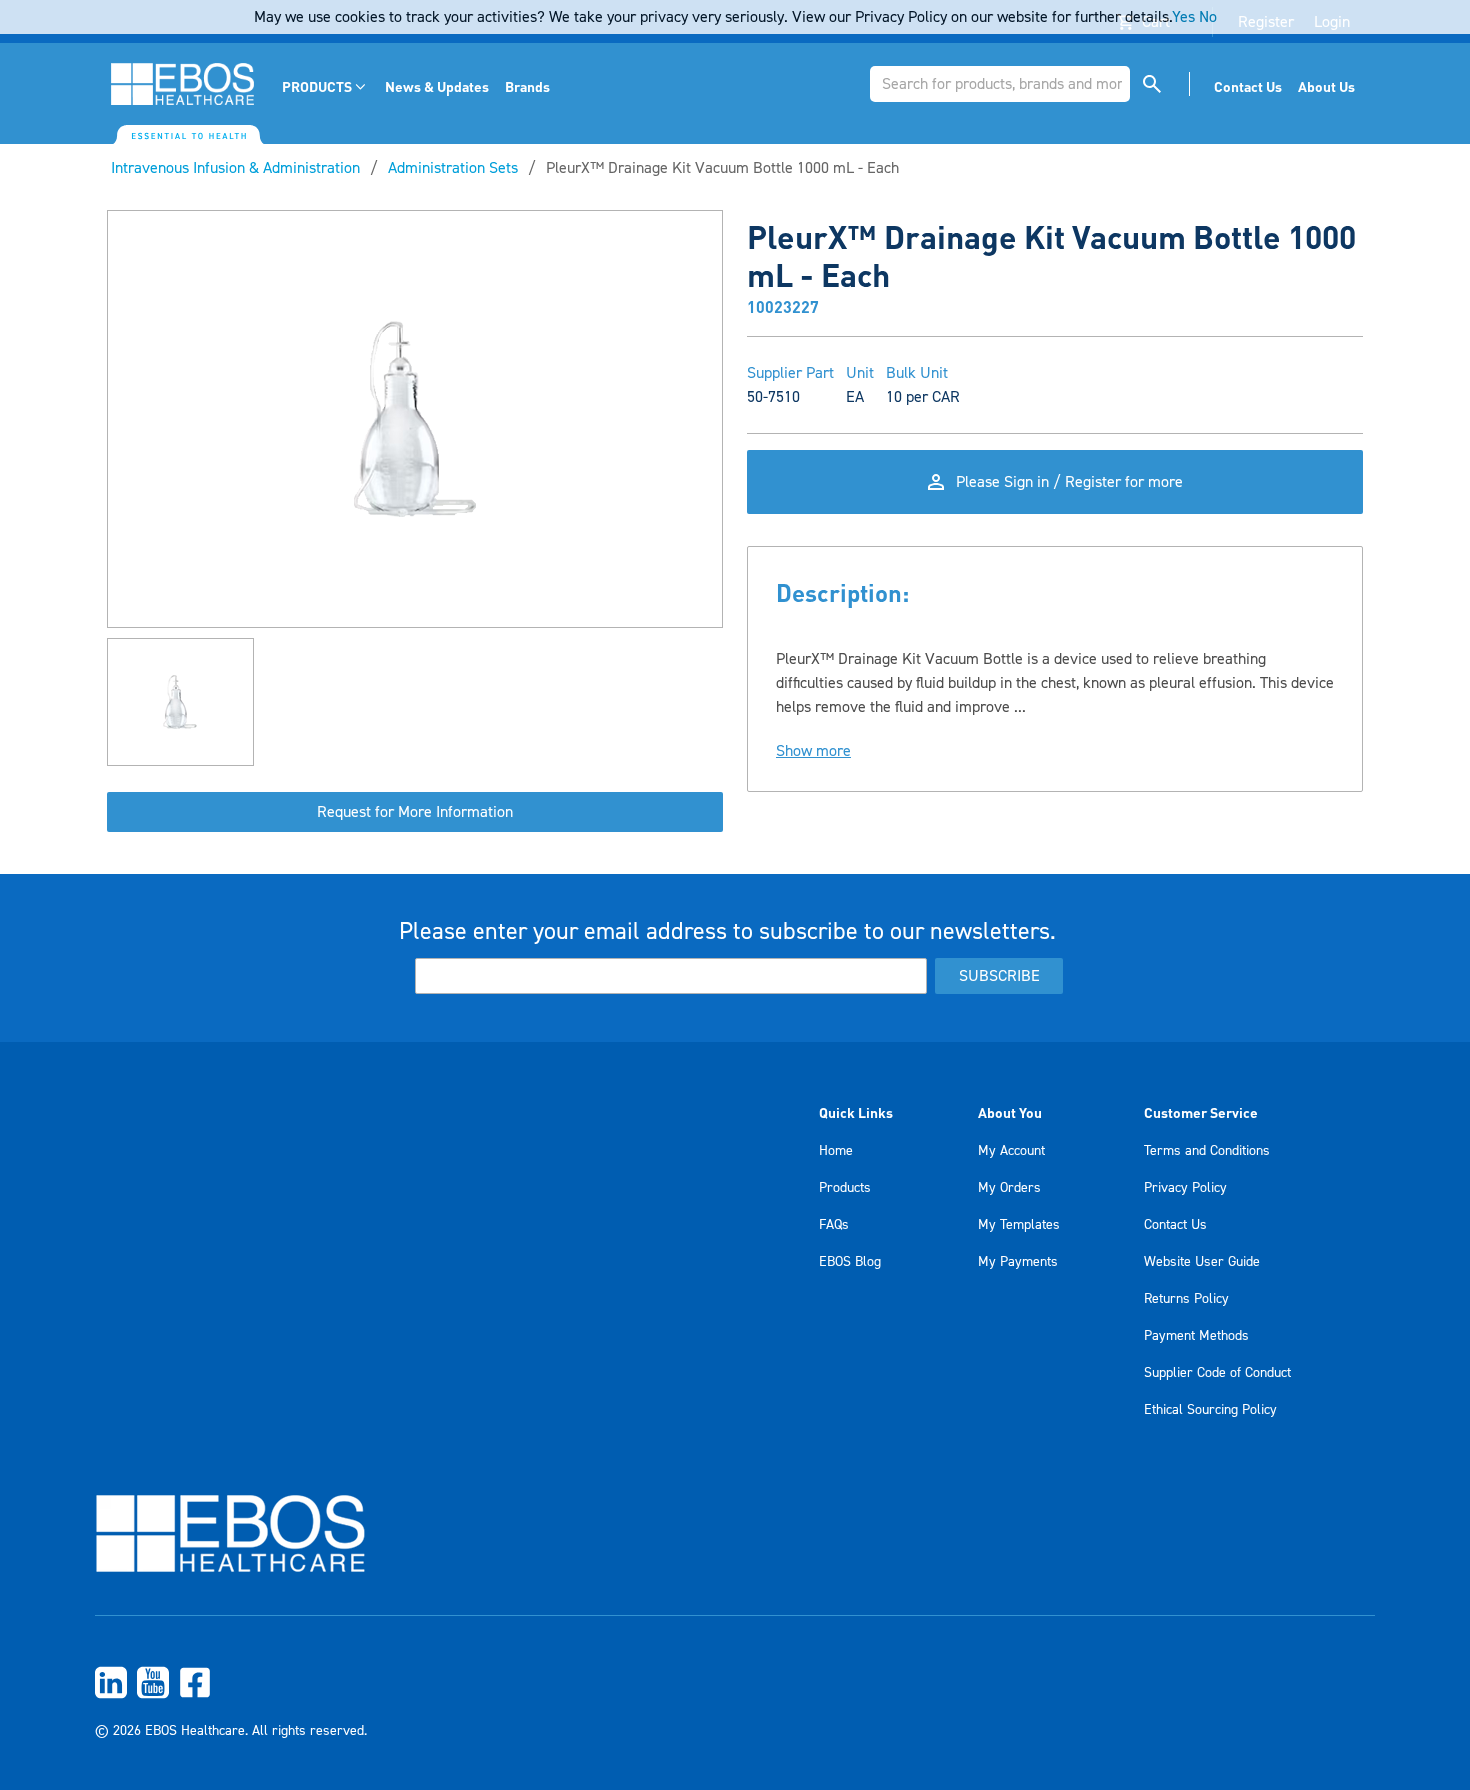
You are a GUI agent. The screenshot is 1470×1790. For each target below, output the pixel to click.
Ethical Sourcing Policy (1210, 1410)
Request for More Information (415, 812)
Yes (1183, 17)
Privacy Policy (1185, 1188)
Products (845, 1188)
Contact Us (1175, 1225)
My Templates (1019, 1225)
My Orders (1009, 1188)
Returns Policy (1186, 1299)
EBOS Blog (850, 1262)
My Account (1011, 1151)
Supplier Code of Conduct (1217, 1373)
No (1208, 17)
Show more (813, 751)
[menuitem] (325, 86)
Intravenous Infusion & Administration (235, 168)
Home (836, 1151)
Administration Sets (453, 168)
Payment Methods (1196, 1336)
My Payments (1018, 1262)
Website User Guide (1202, 1262)
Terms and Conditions (1207, 1151)
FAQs (834, 1225)
